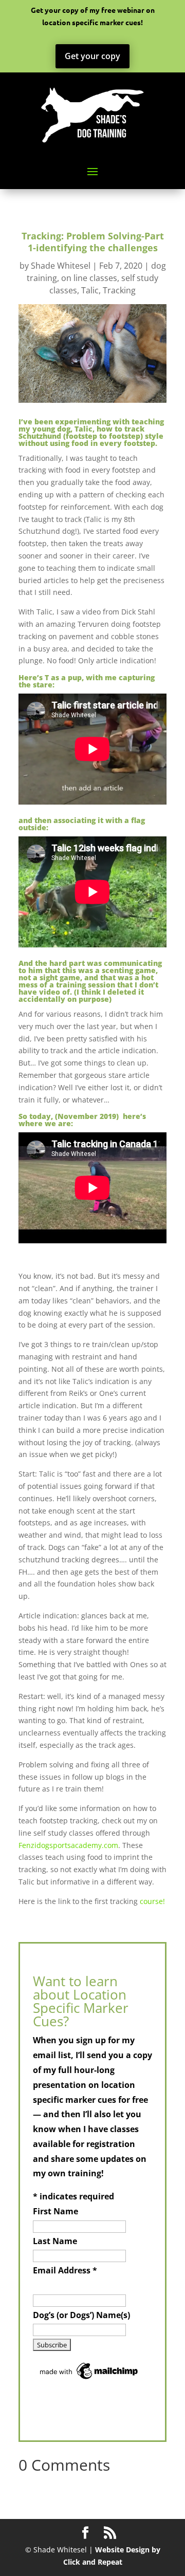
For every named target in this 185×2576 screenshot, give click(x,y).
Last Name (55, 2241)
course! (152, 1901)
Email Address (65, 2270)
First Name (55, 2211)
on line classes (89, 278)
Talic (90, 290)
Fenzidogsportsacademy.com (68, 1845)
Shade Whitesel (61, 266)
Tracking (119, 290)
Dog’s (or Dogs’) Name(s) (81, 2315)
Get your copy (92, 56)
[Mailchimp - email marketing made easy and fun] (89, 2379)
